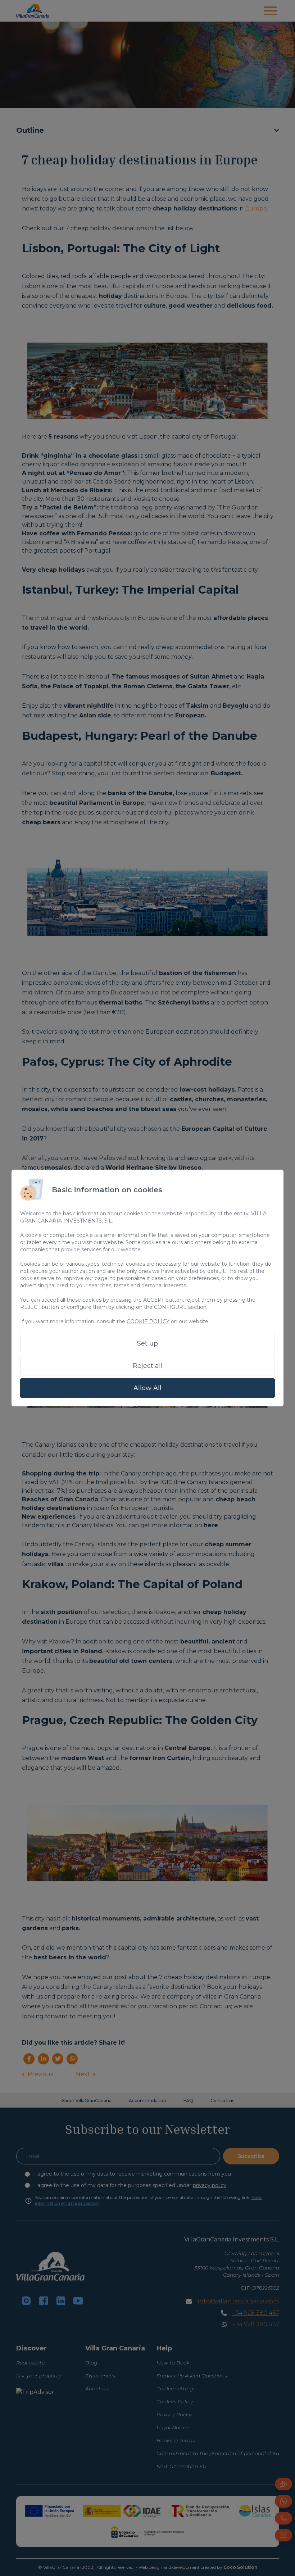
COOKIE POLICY (148, 1321)
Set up (147, 1343)
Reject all (148, 1366)
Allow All (147, 1388)
